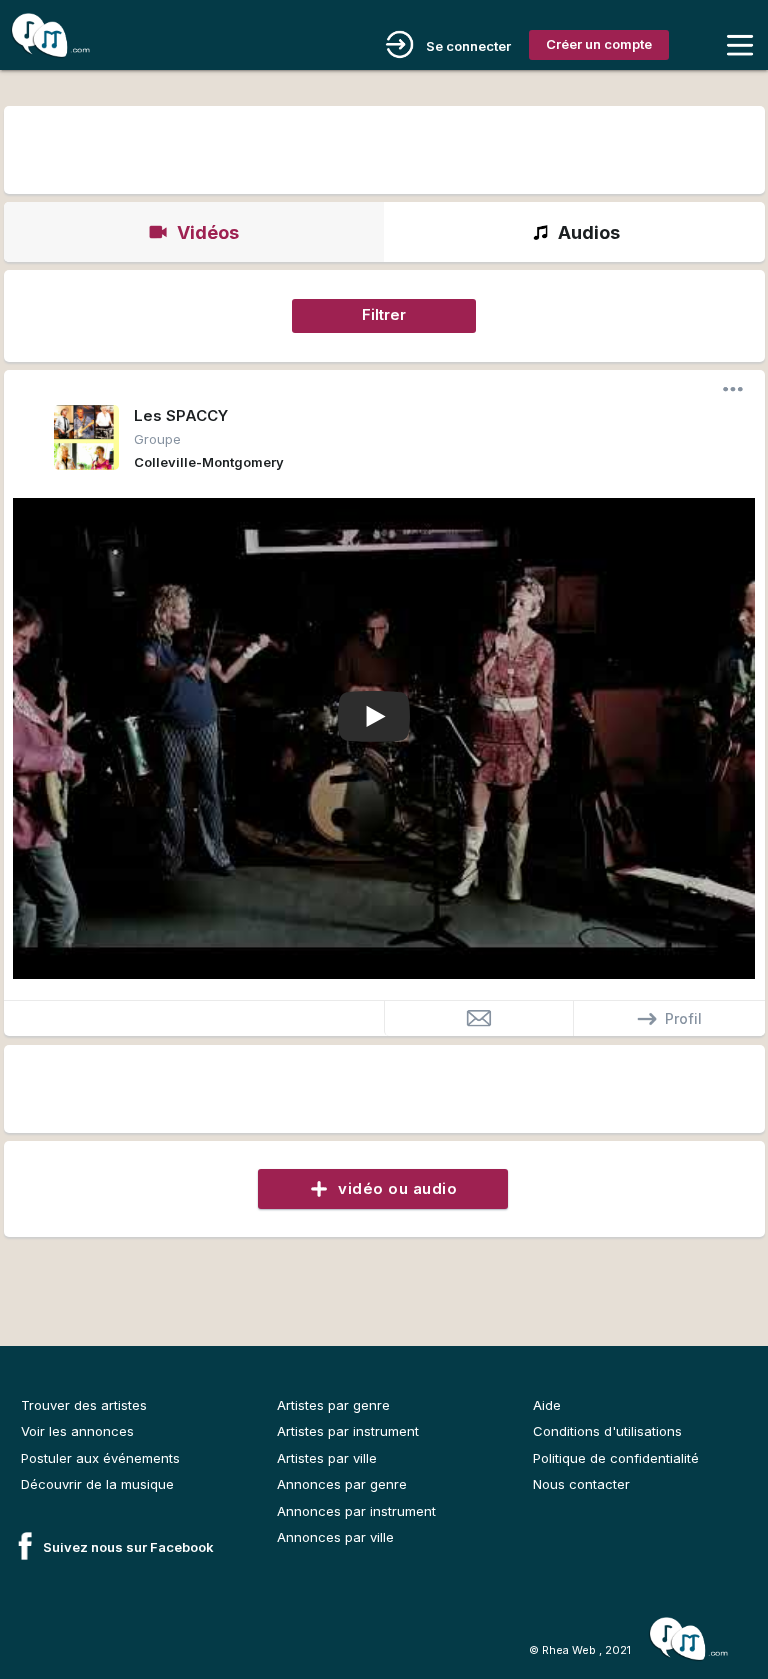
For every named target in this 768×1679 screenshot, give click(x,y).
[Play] (374, 718)
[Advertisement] (383, 147)
